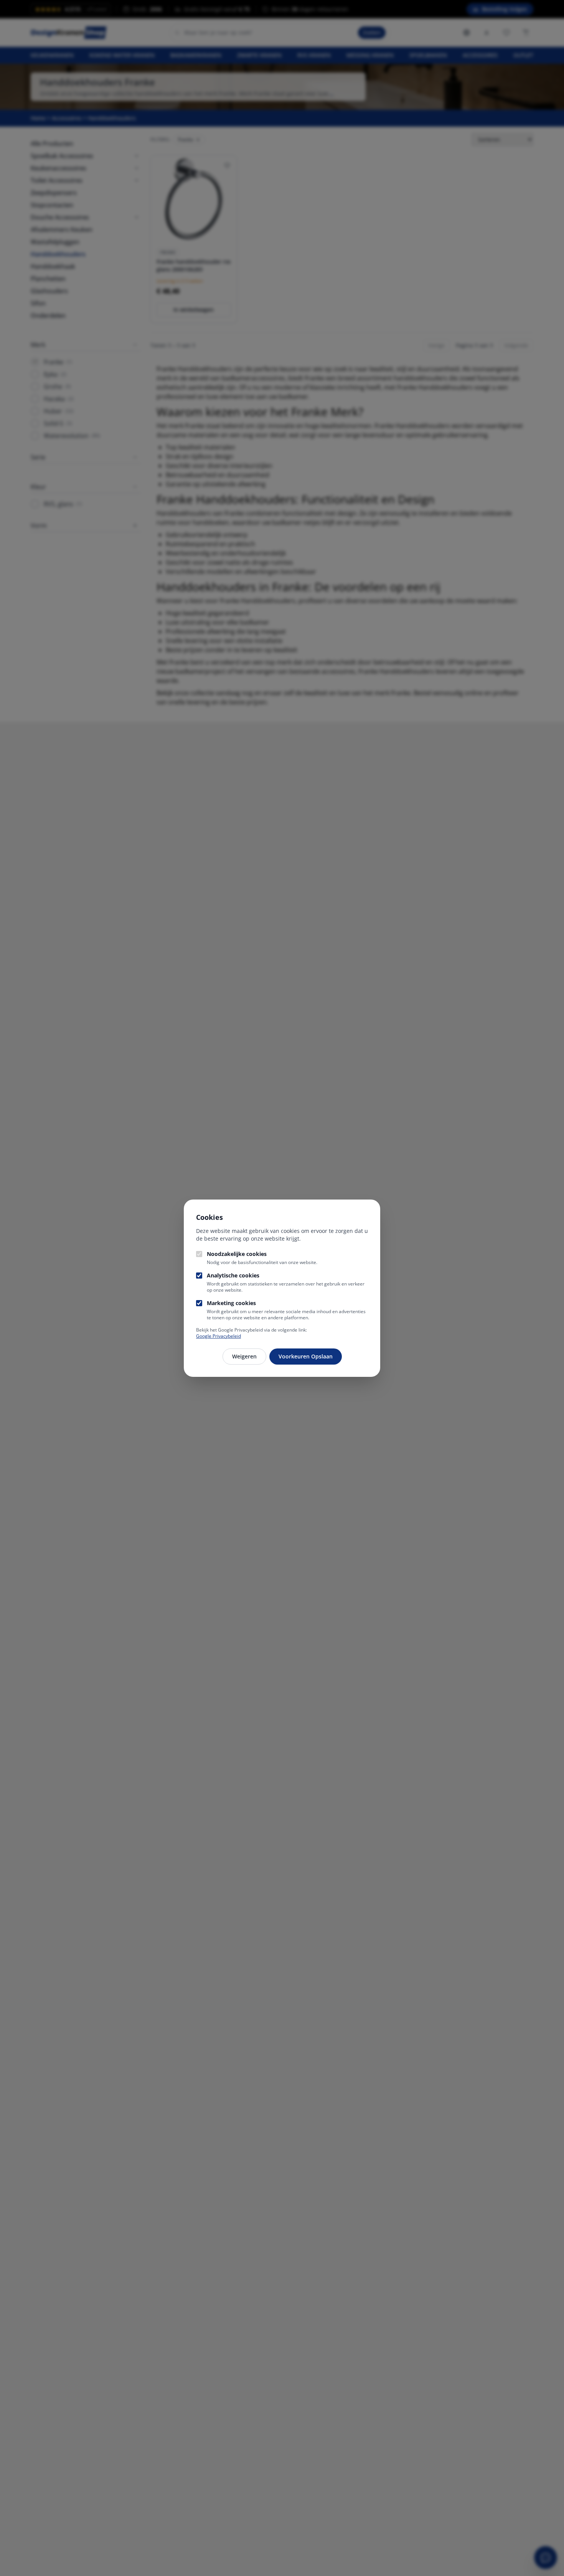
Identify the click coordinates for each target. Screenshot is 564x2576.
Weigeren (244, 1356)
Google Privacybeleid (219, 1336)
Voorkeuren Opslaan (306, 1356)
